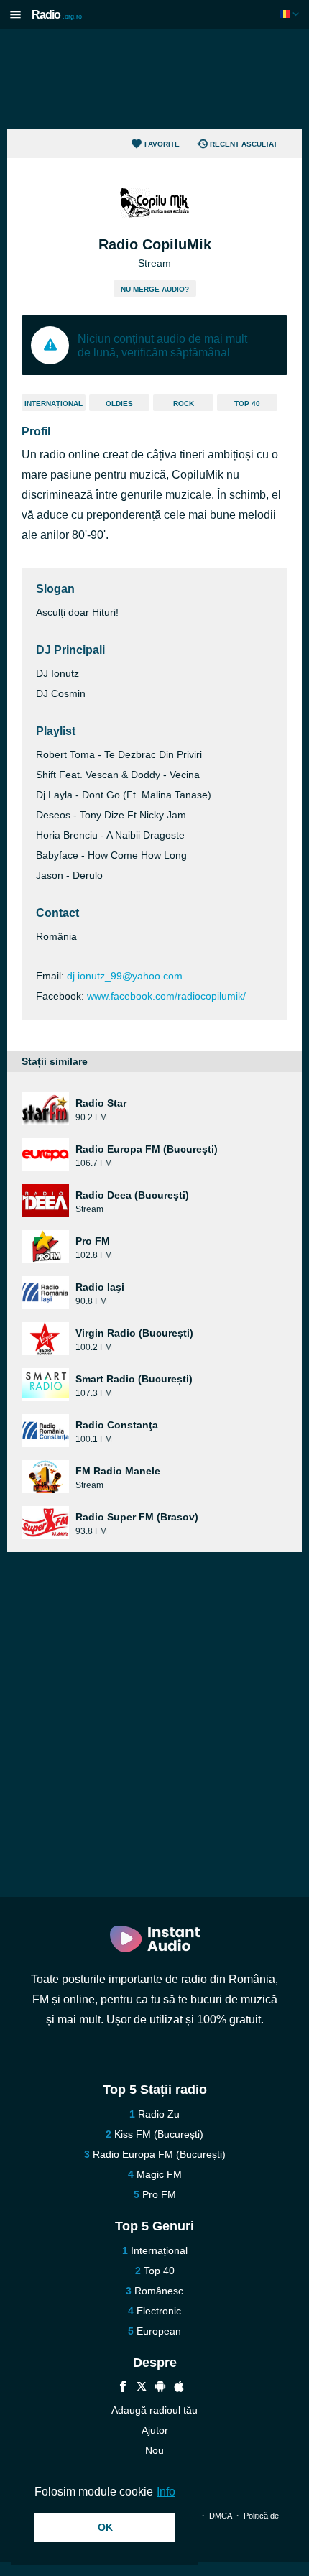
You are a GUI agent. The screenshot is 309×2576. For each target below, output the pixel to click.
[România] (291, 14)
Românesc (159, 2291)
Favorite (162, 144)
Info (166, 2492)
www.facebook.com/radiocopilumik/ (166, 996)
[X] (142, 2388)
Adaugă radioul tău (154, 2410)
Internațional (54, 403)
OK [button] (105, 2527)
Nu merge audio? (155, 289)
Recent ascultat (244, 144)
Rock (184, 403)
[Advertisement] (154, 79)
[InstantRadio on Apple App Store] (179, 2388)
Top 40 (247, 403)
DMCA (220, 2516)
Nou (154, 2450)
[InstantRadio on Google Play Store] (160, 2388)
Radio (57, 15)
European (159, 2331)
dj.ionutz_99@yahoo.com (125, 976)
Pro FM (159, 2194)
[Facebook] (123, 2388)
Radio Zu (159, 2114)
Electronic (159, 2311)
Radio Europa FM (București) (159, 2154)
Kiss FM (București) (159, 2134)
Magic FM (159, 2174)
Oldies (119, 403)
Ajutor (155, 2430)
